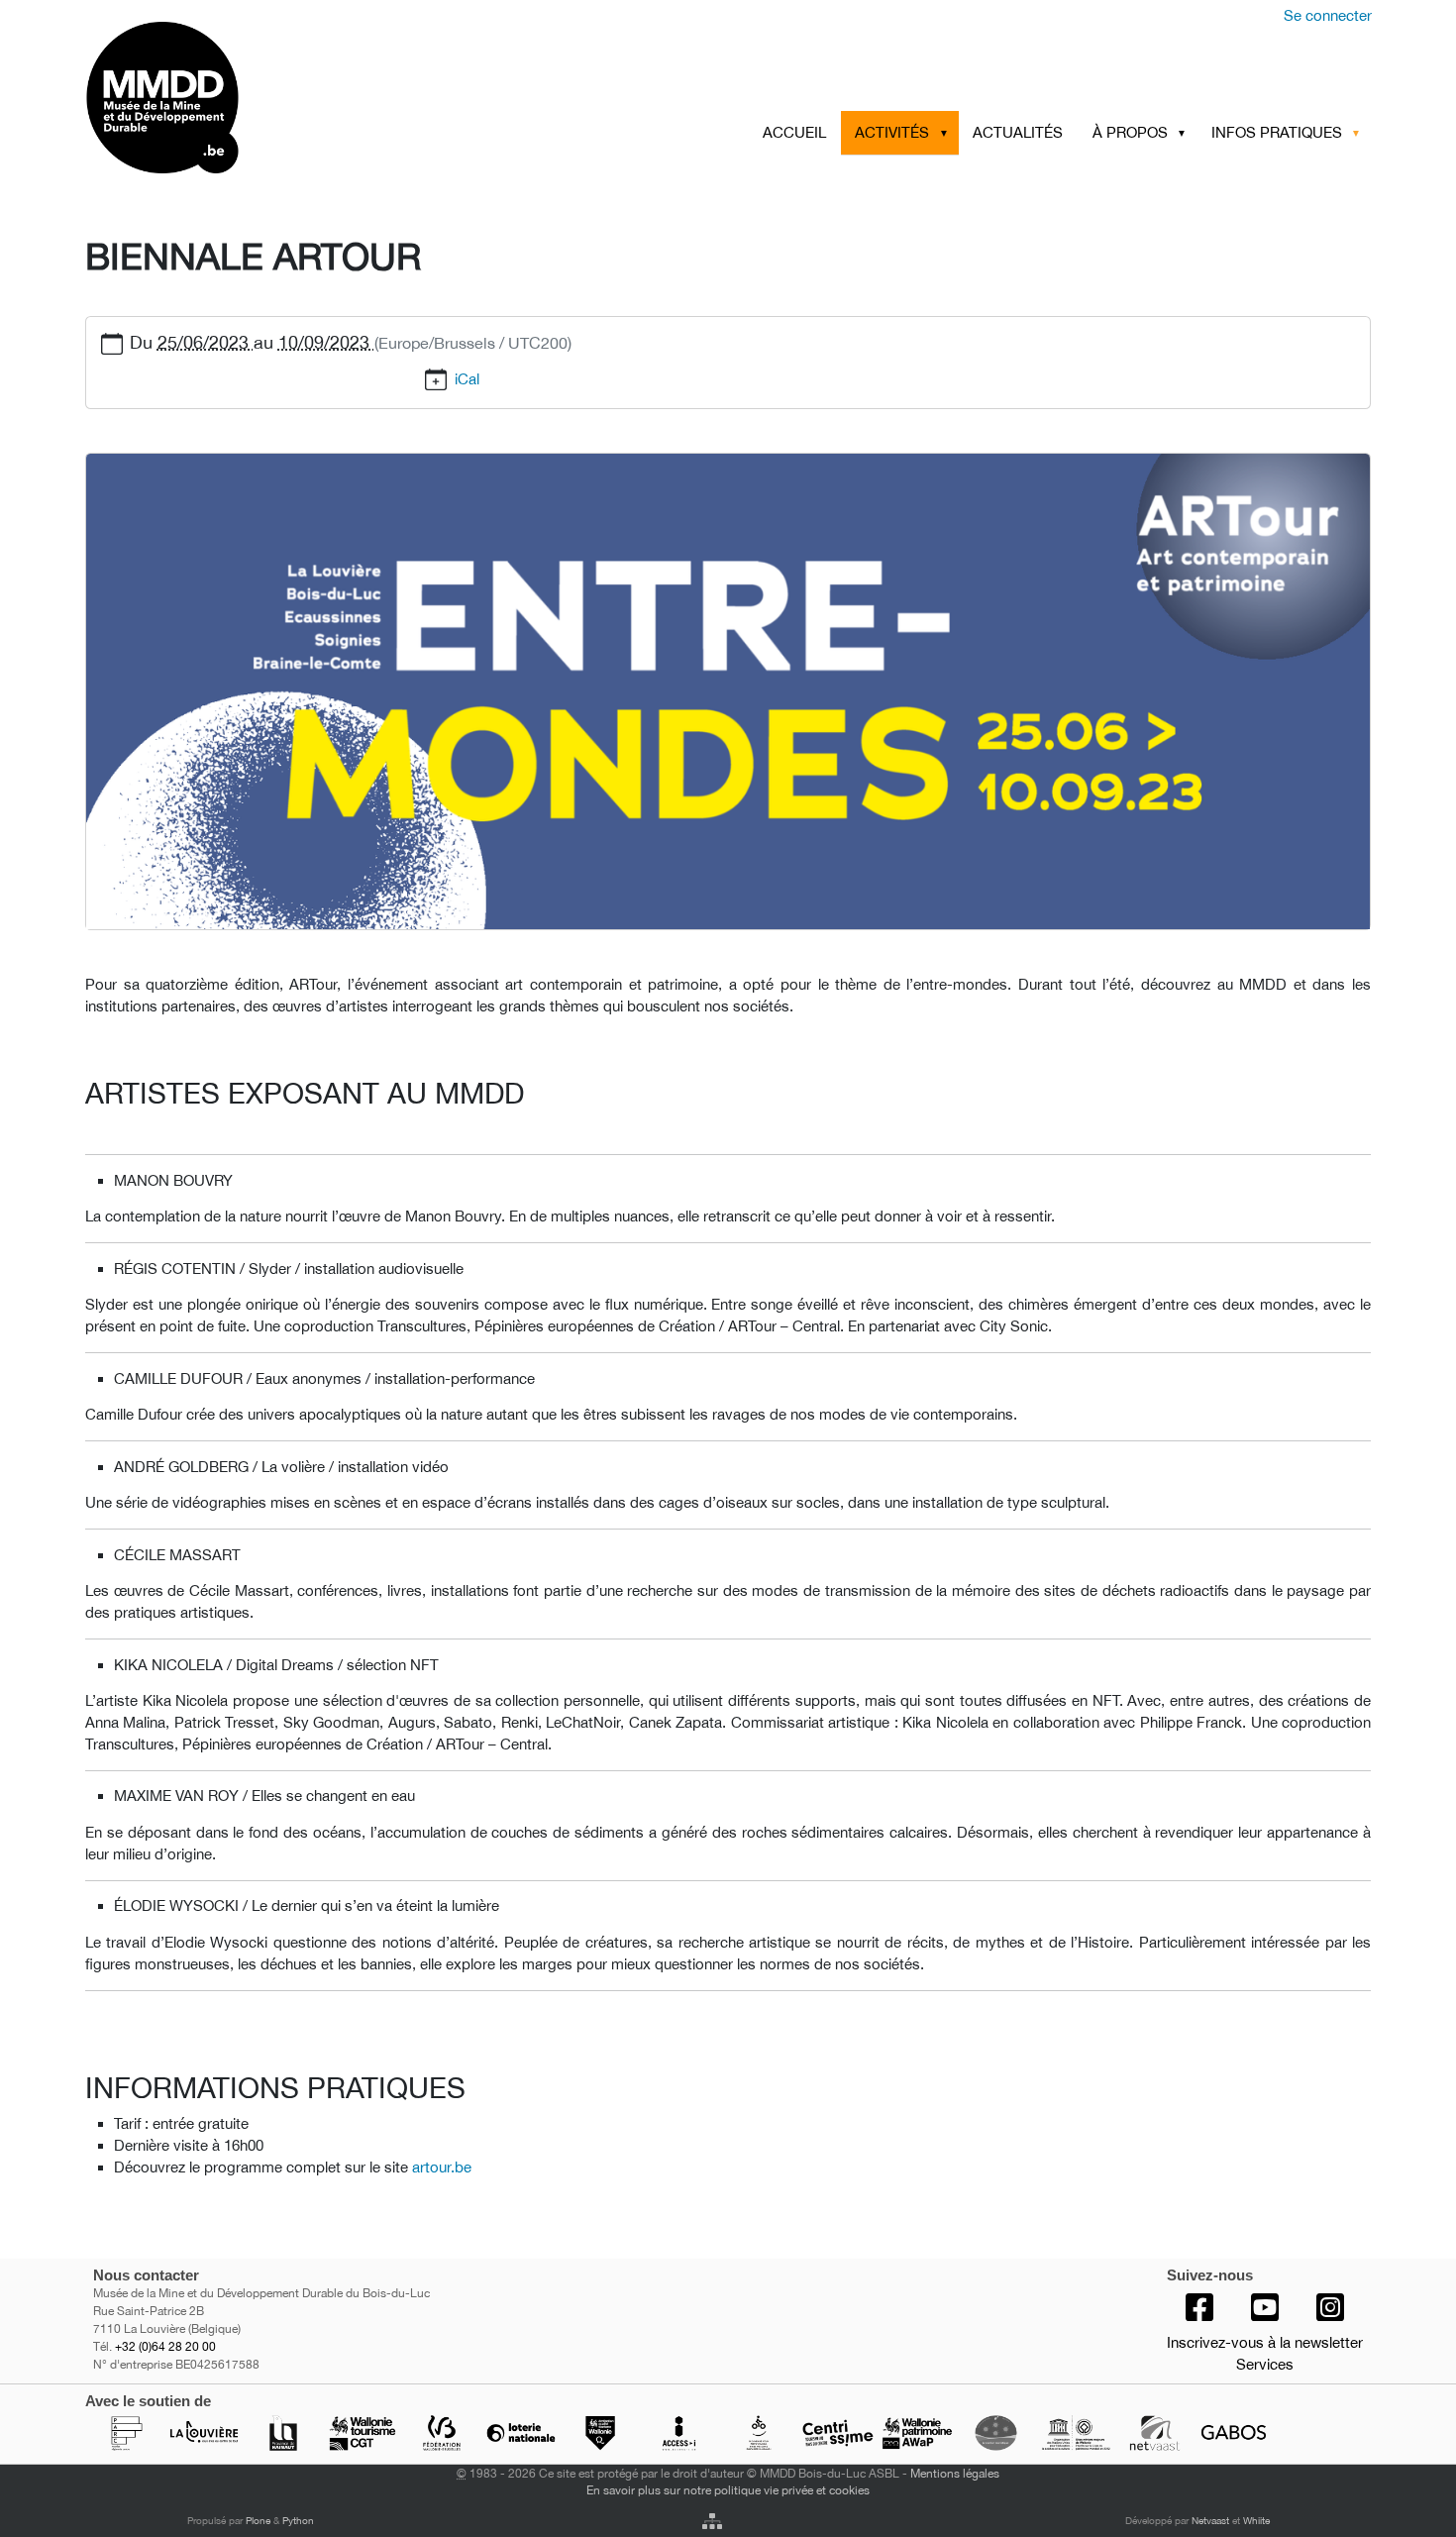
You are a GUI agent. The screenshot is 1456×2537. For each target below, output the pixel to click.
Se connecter (1328, 15)
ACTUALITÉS (1018, 132)
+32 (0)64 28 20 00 (165, 2347)
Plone (258, 2520)
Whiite (1256, 2520)
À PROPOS (1130, 132)
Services (1265, 2364)
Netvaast (1210, 2520)
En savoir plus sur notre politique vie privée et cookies (728, 2490)
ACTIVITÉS (892, 132)
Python (298, 2520)
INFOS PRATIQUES (1277, 132)
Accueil (794, 132)
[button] (947, 133)
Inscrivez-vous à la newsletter (1265, 2342)
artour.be (442, 2167)
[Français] (240, 98)
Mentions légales (955, 2473)
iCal (467, 379)
